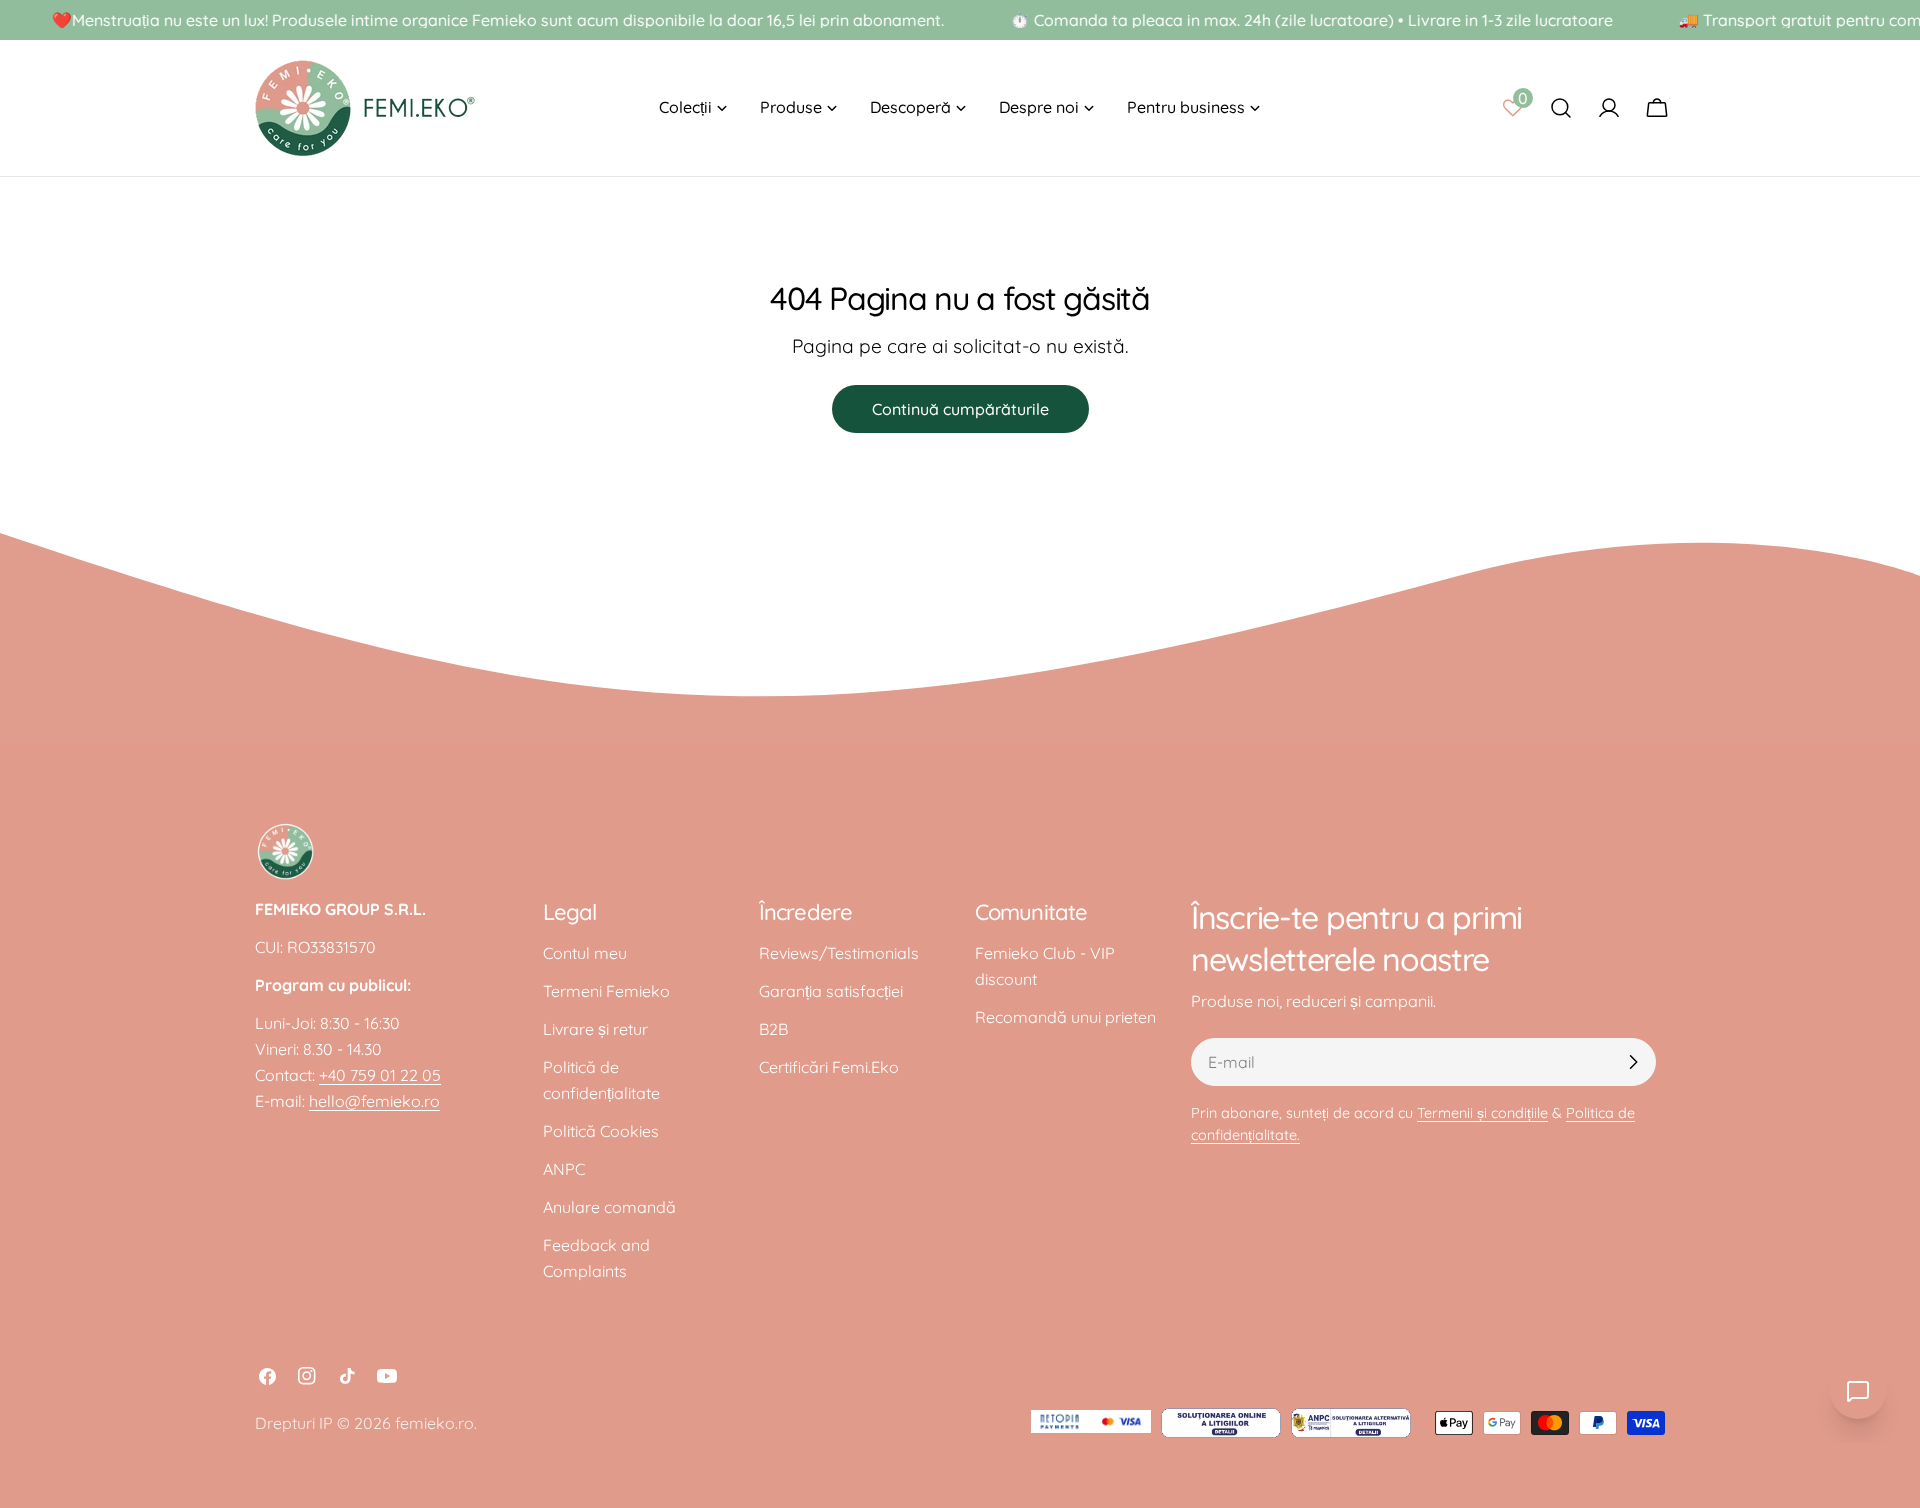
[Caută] (1561, 108)
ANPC (564, 1169)
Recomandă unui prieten (1065, 1017)
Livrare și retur (595, 1029)
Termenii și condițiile (1482, 1113)
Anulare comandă (609, 1207)
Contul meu (585, 953)
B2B (773, 1029)
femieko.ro (434, 1423)
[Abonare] (1633, 1062)
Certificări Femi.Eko (829, 1067)
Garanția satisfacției (831, 991)
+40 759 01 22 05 (380, 1075)
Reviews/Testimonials (839, 953)
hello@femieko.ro (374, 1101)
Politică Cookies (601, 1131)
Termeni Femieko (606, 991)
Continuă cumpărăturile (960, 409)
